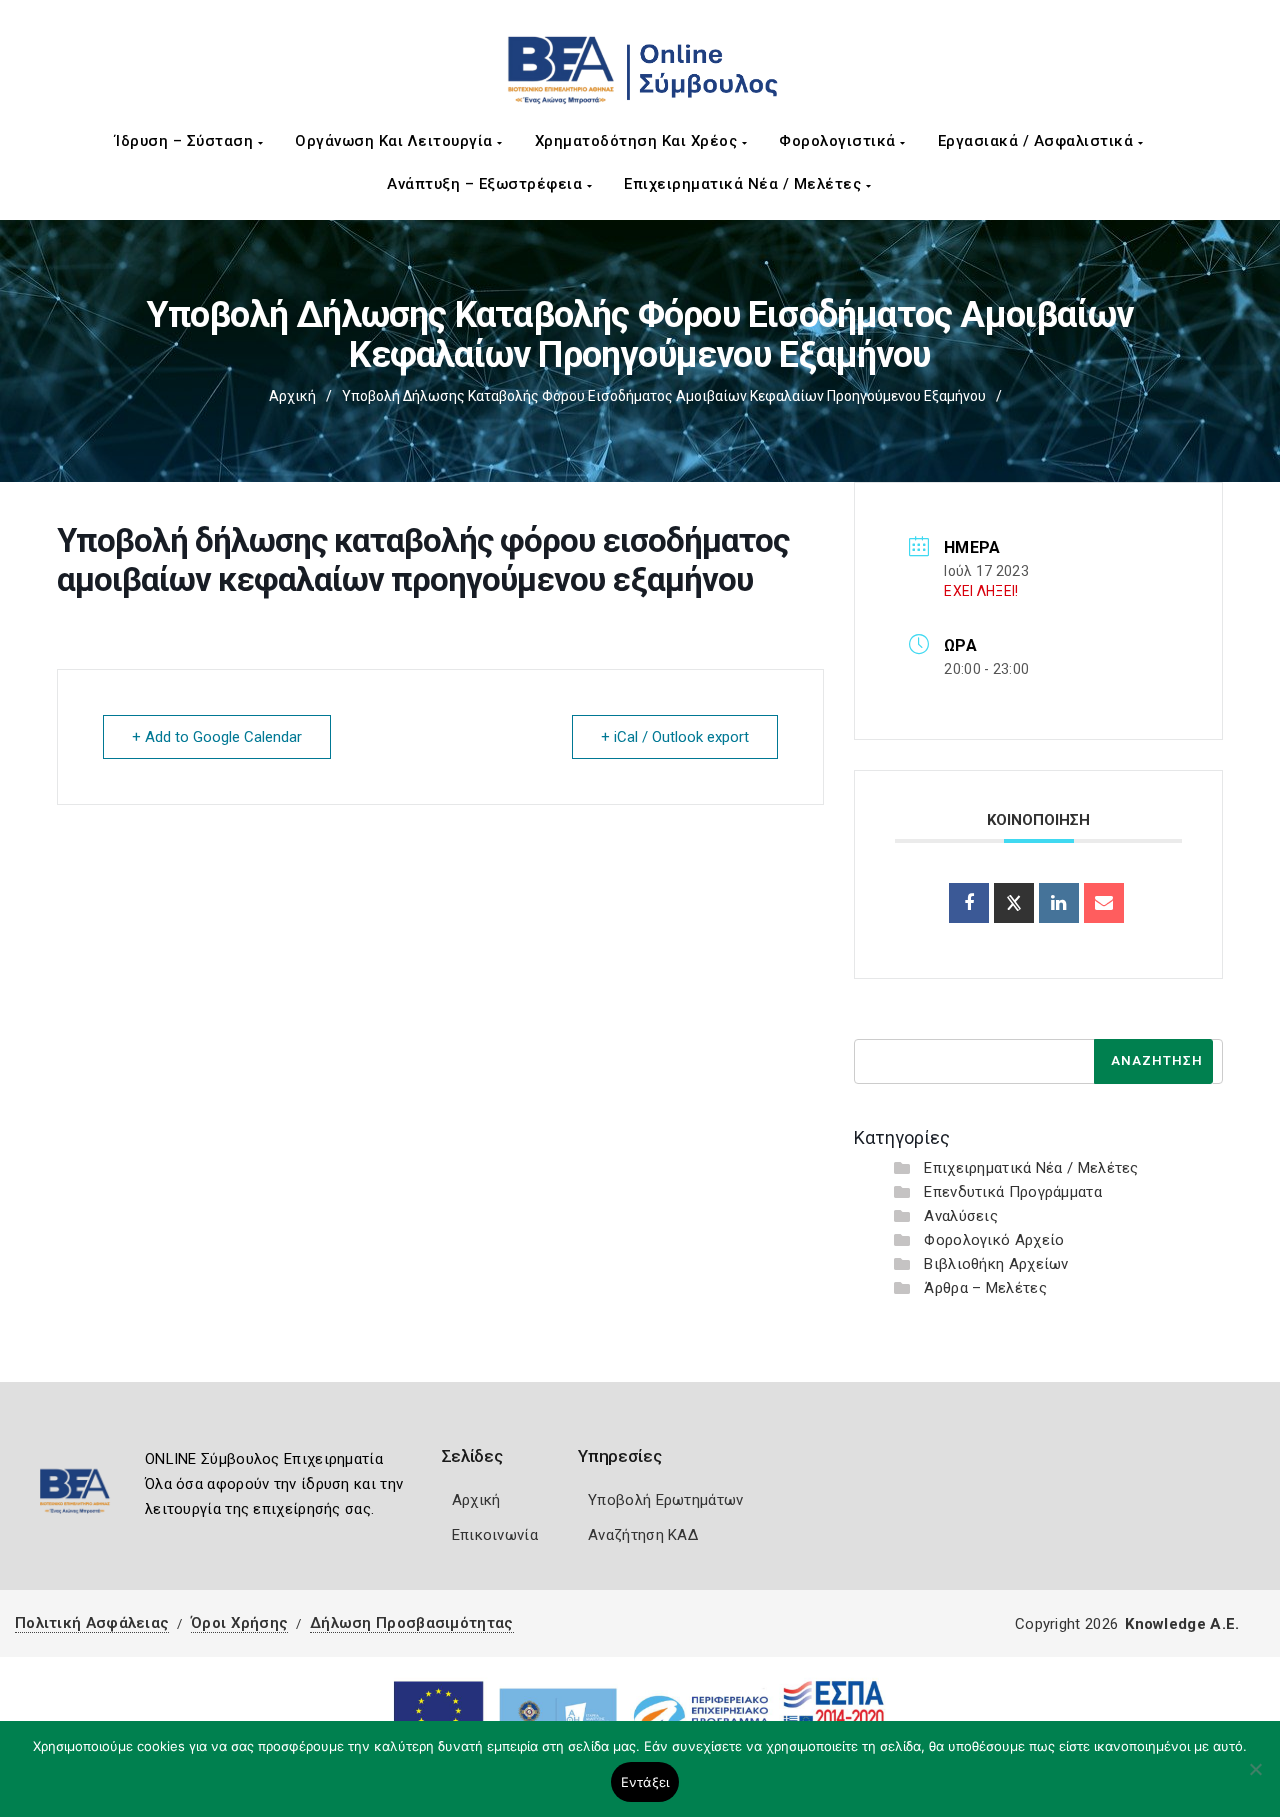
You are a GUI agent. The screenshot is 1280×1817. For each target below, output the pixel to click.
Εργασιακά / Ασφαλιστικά (1038, 141)
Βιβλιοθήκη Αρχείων (996, 1264)
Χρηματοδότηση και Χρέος (638, 141)
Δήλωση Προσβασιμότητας (412, 1623)
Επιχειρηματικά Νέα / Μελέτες (745, 184)
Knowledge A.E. (1182, 1624)
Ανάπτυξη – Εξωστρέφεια (487, 184)
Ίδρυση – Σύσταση (186, 141)
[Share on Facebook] (969, 903)
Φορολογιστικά (839, 141)
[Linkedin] (1059, 903)
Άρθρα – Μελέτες (985, 1288)
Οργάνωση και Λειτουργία (396, 141)
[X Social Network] (1014, 903)
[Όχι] (1255, 1779)
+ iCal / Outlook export (675, 737)
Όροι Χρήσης (239, 1623)
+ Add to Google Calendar (217, 737)
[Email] (1104, 903)
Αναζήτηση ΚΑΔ (643, 1535)
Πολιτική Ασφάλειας (92, 1623)
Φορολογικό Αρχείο (994, 1240)
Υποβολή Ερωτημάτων (665, 1500)
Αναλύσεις (961, 1216)
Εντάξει (645, 1782)
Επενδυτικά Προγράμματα (1013, 1192)
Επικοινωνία (495, 1535)
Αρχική (292, 396)
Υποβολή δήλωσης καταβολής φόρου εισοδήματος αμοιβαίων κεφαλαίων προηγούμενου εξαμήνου (664, 396)
